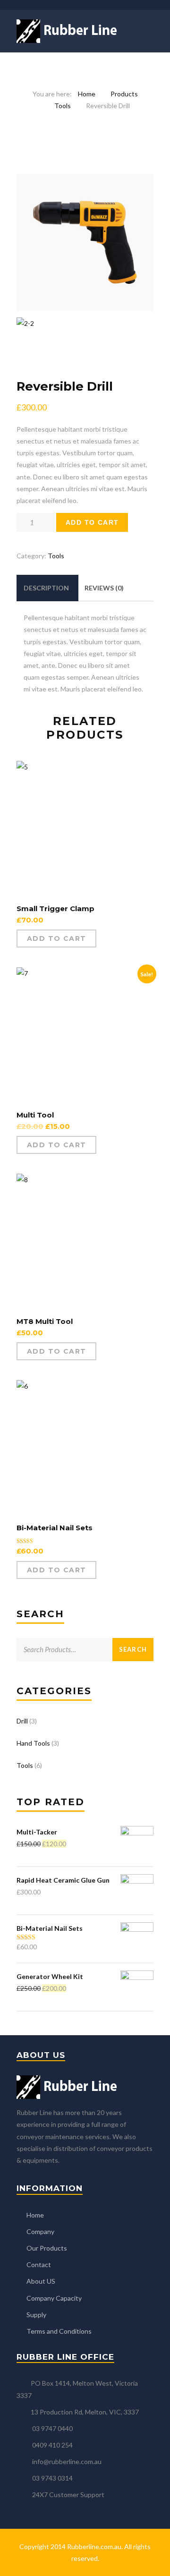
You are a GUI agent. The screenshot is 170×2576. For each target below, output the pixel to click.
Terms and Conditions (59, 2331)
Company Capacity (54, 2298)
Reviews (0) (104, 588)
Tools (63, 106)
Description (46, 588)
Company (40, 2231)
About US (41, 2281)
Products (124, 94)
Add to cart (92, 522)
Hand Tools (33, 1743)
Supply (36, 2315)
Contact (39, 2265)
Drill (22, 1721)
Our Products (47, 2248)
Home (87, 94)
